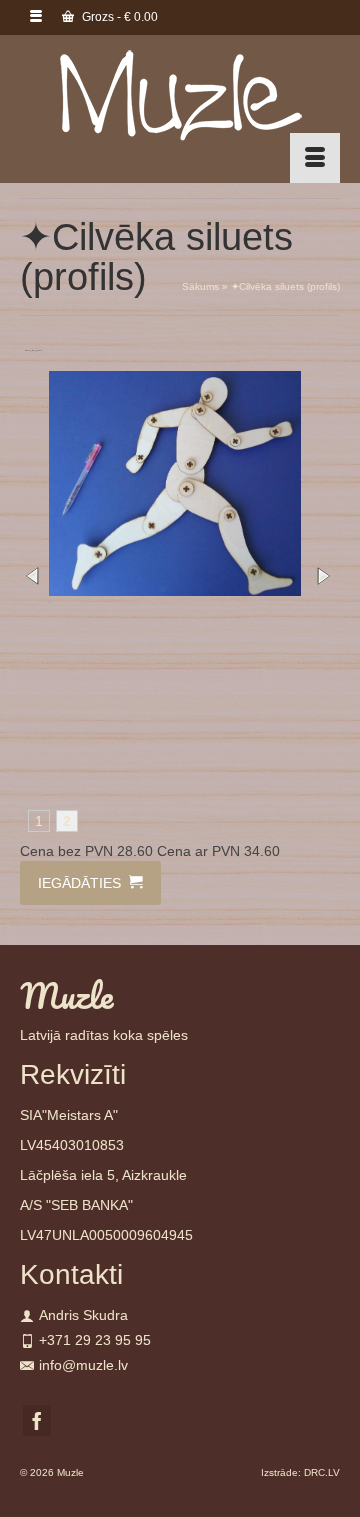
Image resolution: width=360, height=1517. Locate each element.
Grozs (118, 17)
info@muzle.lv (83, 1365)
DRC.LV (322, 1472)
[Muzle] (180, 94)
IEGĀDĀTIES (81, 883)
